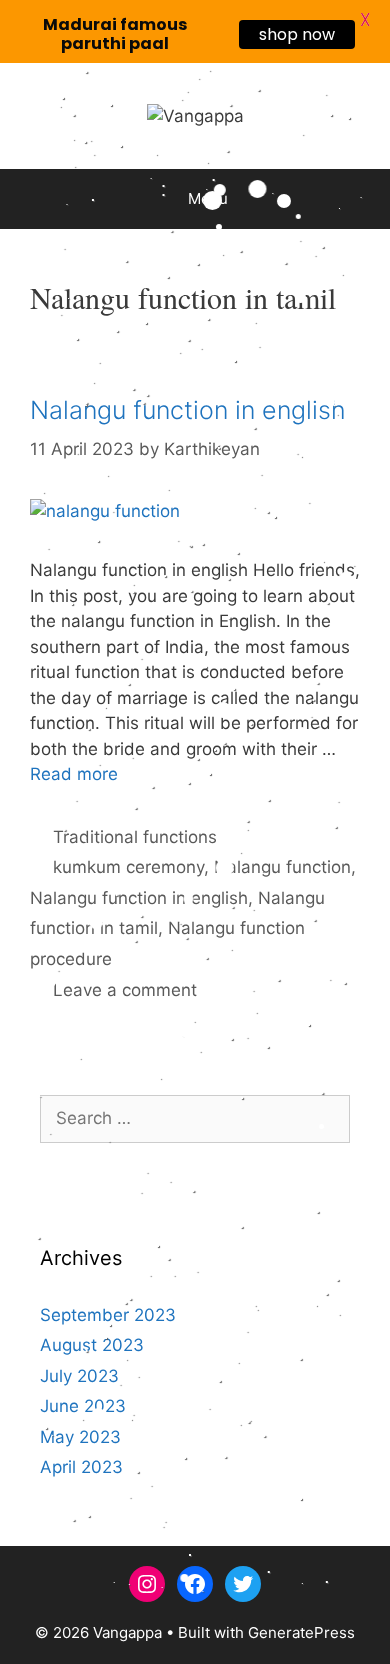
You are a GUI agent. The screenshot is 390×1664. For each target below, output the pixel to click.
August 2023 (92, 1345)
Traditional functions (135, 837)
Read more (74, 774)
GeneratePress (301, 1632)
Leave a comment (125, 990)
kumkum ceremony (128, 867)
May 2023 (80, 1437)
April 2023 (81, 1467)
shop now (297, 34)
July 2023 (79, 1376)
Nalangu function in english (188, 410)
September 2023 (108, 1315)
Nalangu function (282, 867)
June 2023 (83, 1406)
